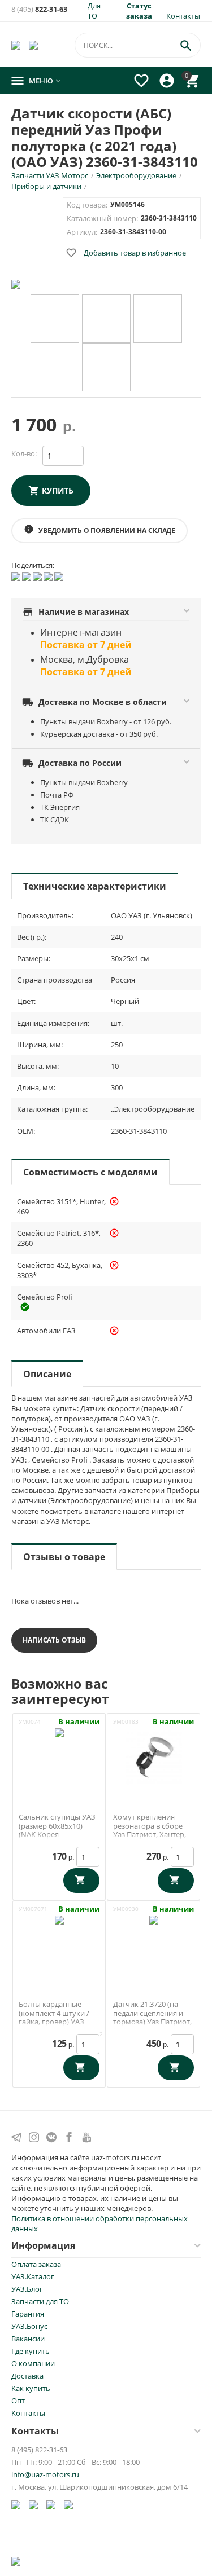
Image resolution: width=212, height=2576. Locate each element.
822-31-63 (39, 9)
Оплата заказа (36, 2264)
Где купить (31, 2351)
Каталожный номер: (102, 218)
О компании (33, 2363)
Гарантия (28, 2314)
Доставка (27, 2376)
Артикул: (82, 232)
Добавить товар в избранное (126, 253)
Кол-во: (24, 453)
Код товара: (87, 205)
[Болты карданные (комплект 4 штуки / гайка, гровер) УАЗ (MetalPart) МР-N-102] (59, 1943)
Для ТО (94, 11)
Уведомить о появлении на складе (99, 530)
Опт (18, 2401)
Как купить (31, 2388)
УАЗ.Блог (27, 2289)
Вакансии (28, 2339)
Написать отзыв (54, 1640)
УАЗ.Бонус (29, 2326)
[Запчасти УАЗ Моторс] (17, 45)
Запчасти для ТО (40, 2301)
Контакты (183, 16)
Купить (58, 490)
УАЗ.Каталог (33, 2276)
